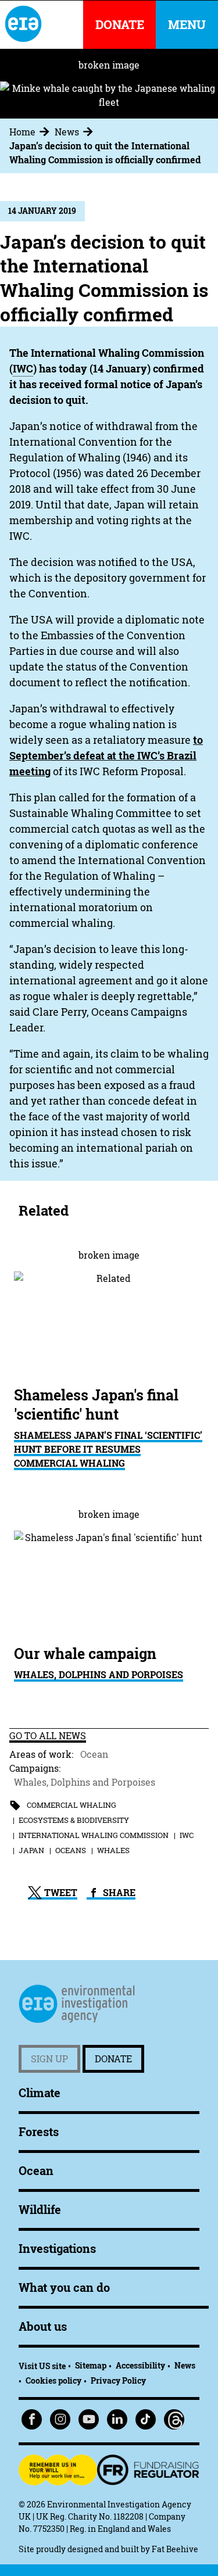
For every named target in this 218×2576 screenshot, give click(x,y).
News (67, 132)
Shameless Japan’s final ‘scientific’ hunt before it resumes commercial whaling (108, 1449)
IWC (187, 1835)
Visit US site (42, 2366)
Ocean (94, 1754)
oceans (71, 1850)
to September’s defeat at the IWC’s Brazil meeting (106, 756)
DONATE (120, 25)
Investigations (57, 2249)
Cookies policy (53, 2380)
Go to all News (48, 1736)
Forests (39, 2132)
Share (118, 1893)
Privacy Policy (118, 2380)
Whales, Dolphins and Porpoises (85, 1782)
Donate (113, 2059)
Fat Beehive (175, 2549)
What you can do (64, 2287)
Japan (31, 1850)
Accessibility (140, 2365)
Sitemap (91, 2365)
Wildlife (40, 2210)
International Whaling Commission (94, 1835)
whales (113, 1850)
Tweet (60, 1893)
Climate (40, 2093)
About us (43, 2326)
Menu (187, 25)
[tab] (31, 132)
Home (22, 132)
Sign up (49, 2059)
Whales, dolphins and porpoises (99, 1675)
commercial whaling (72, 1805)
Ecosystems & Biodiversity (74, 1820)
